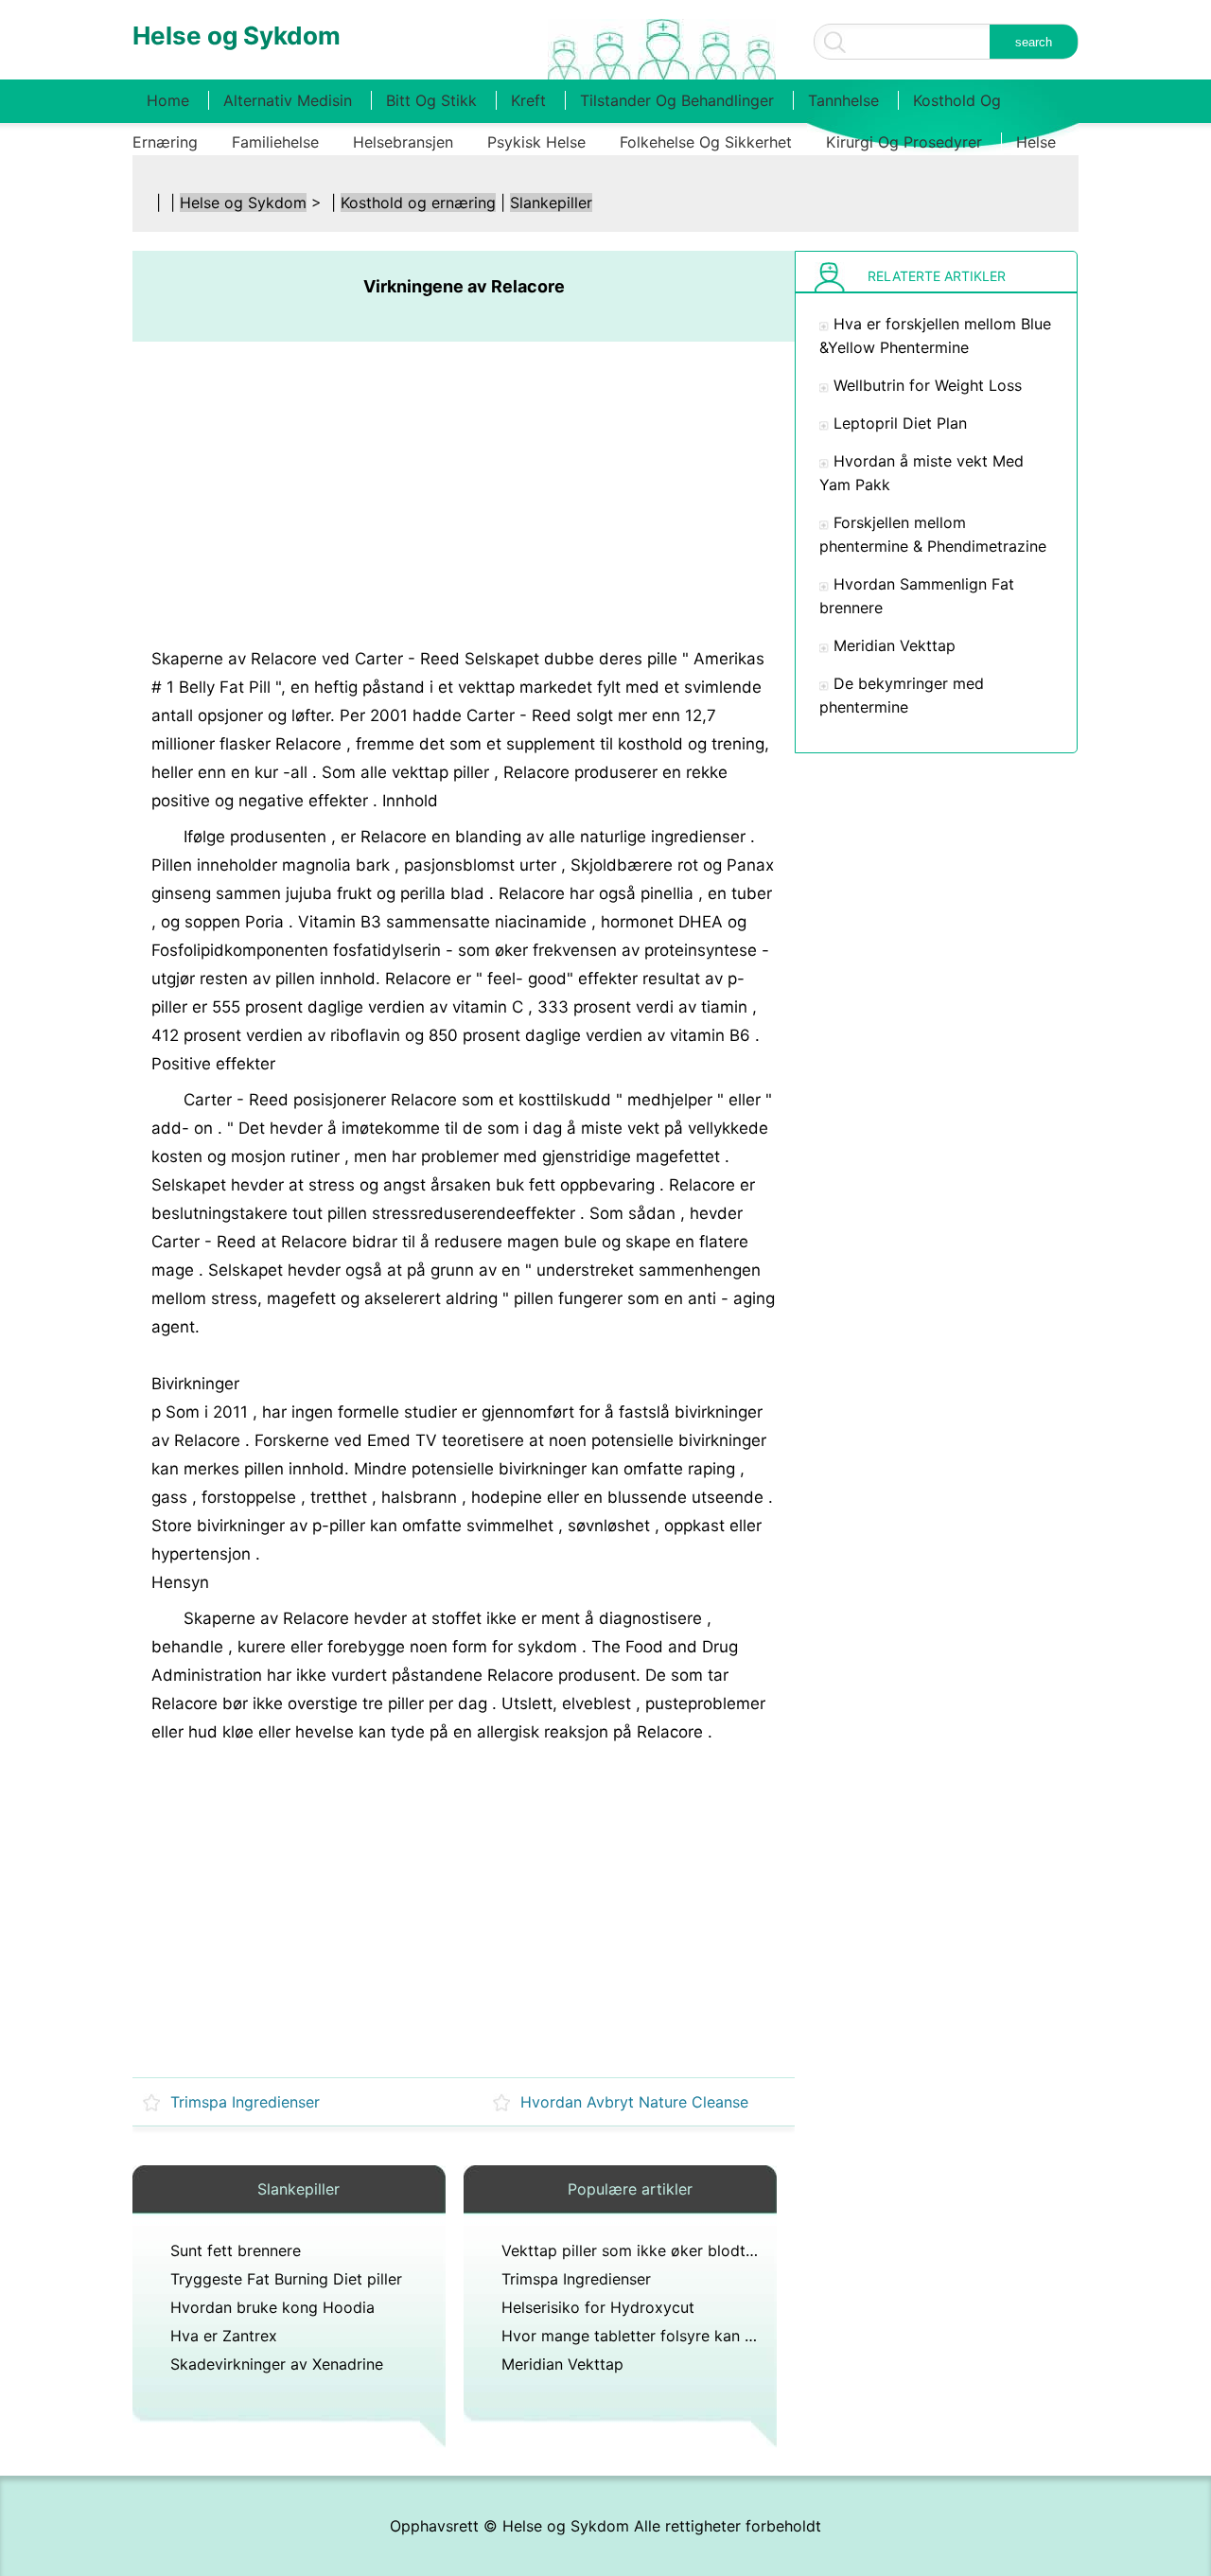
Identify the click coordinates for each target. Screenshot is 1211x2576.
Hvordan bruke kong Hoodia (272, 2307)
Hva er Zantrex (224, 2336)
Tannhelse (843, 100)
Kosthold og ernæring (418, 203)
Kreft (528, 100)
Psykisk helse (536, 142)
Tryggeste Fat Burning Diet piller (286, 2279)
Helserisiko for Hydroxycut (598, 2307)
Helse (1036, 142)
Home (168, 100)
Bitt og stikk (431, 100)
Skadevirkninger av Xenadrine (277, 2364)
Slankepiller (551, 203)
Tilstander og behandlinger (677, 100)
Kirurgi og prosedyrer (904, 142)
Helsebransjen (403, 142)
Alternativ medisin (288, 100)
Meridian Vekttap (562, 2364)
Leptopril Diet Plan (900, 423)
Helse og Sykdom (243, 203)
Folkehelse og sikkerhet (706, 142)
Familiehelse (275, 142)
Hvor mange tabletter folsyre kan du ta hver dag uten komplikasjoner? (754, 2336)
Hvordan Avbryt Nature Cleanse (634, 2102)
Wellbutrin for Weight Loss (928, 385)
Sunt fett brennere (236, 2250)
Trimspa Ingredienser (245, 2102)
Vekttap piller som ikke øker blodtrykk (639, 2250)
